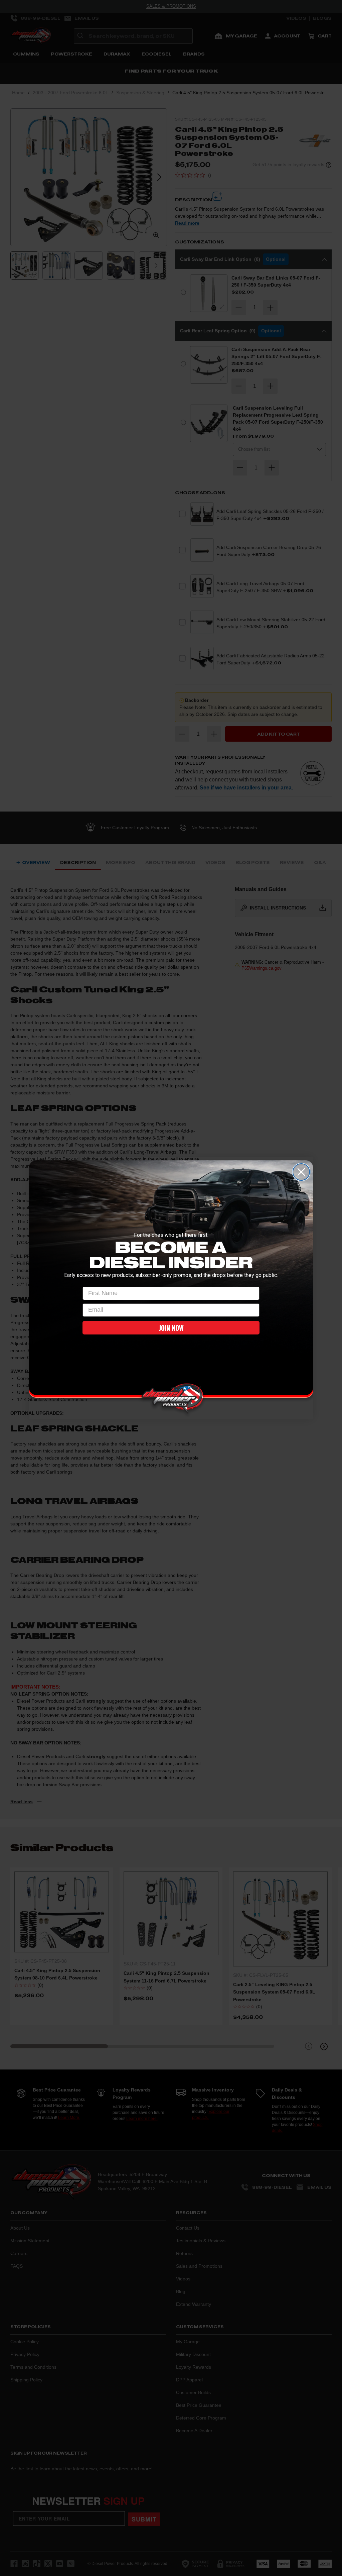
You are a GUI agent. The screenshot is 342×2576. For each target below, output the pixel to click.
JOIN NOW (171, 1328)
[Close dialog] (301, 1172)
